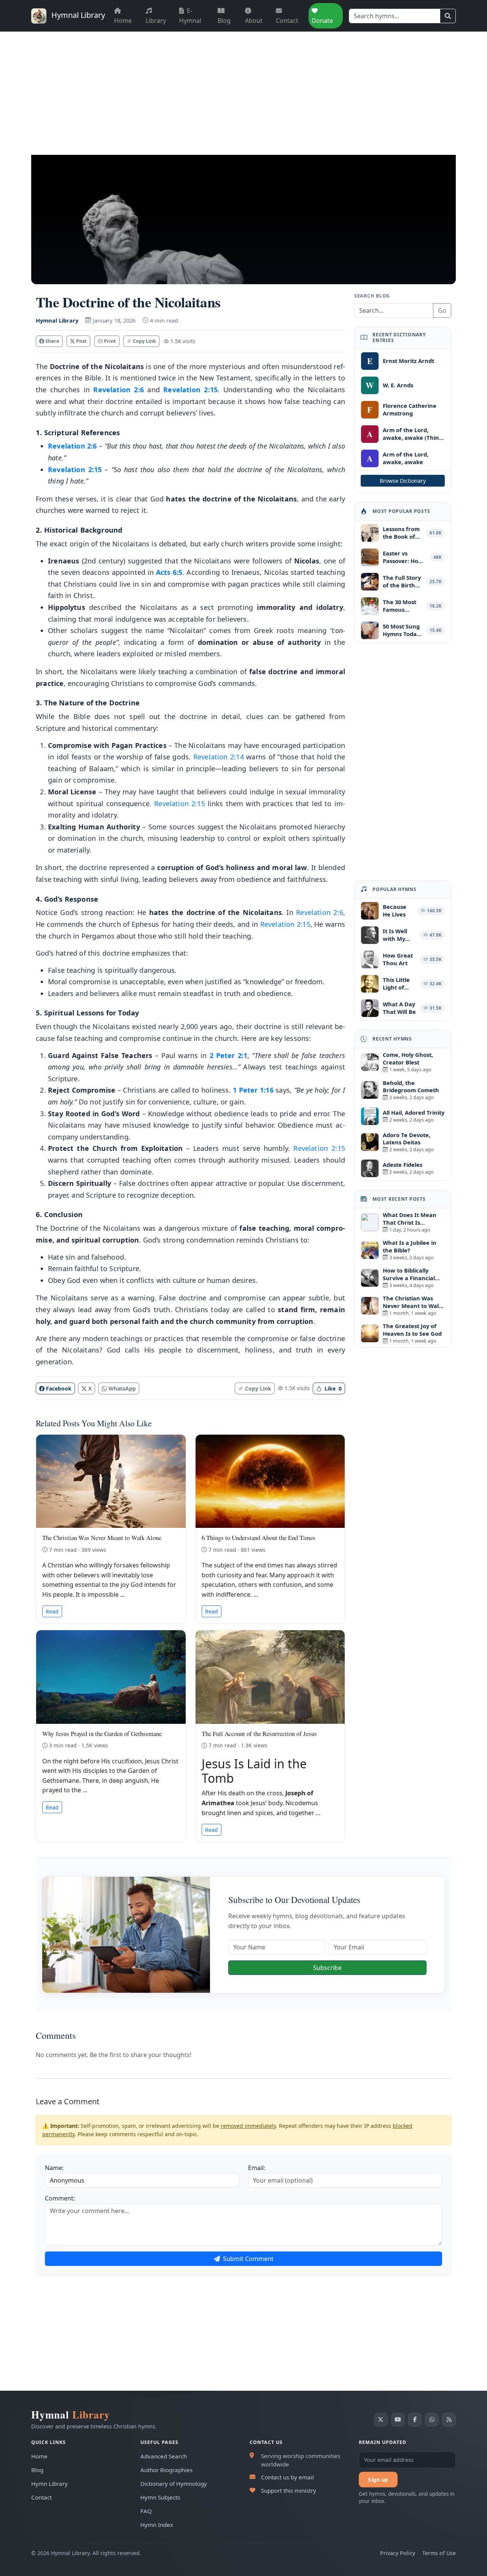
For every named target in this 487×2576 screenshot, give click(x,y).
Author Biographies (166, 2470)
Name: (54, 2168)
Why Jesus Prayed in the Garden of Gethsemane (102, 1734)
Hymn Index (157, 2525)
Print (109, 341)
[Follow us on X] (381, 2420)
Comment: (60, 2198)
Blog (224, 21)
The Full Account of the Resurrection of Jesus (259, 1734)
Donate (322, 21)
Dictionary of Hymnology (174, 2484)
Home (123, 21)
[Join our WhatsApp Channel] (432, 2420)
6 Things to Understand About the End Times (259, 1538)
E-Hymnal (190, 16)
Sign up (378, 2480)
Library (156, 21)
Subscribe (327, 1968)
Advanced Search (164, 2456)
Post (81, 341)
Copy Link (144, 341)
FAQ (146, 2511)
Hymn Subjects (160, 2497)
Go (442, 310)
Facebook (58, 1388)
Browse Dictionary (403, 481)
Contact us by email (287, 2477)
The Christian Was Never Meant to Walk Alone (102, 1538)
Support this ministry (289, 2490)
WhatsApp (121, 1388)
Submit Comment (247, 2259)
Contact (287, 21)
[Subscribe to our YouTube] (398, 2420)
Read (52, 1611)
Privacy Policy (398, 2553)
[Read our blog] (449, 2420)
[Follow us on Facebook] (415, 2420)
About (254, 21)
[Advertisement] (243, 89)
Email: (257, 2168)
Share (52, 341)
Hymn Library (49, 2484)
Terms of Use (439, 2553)
